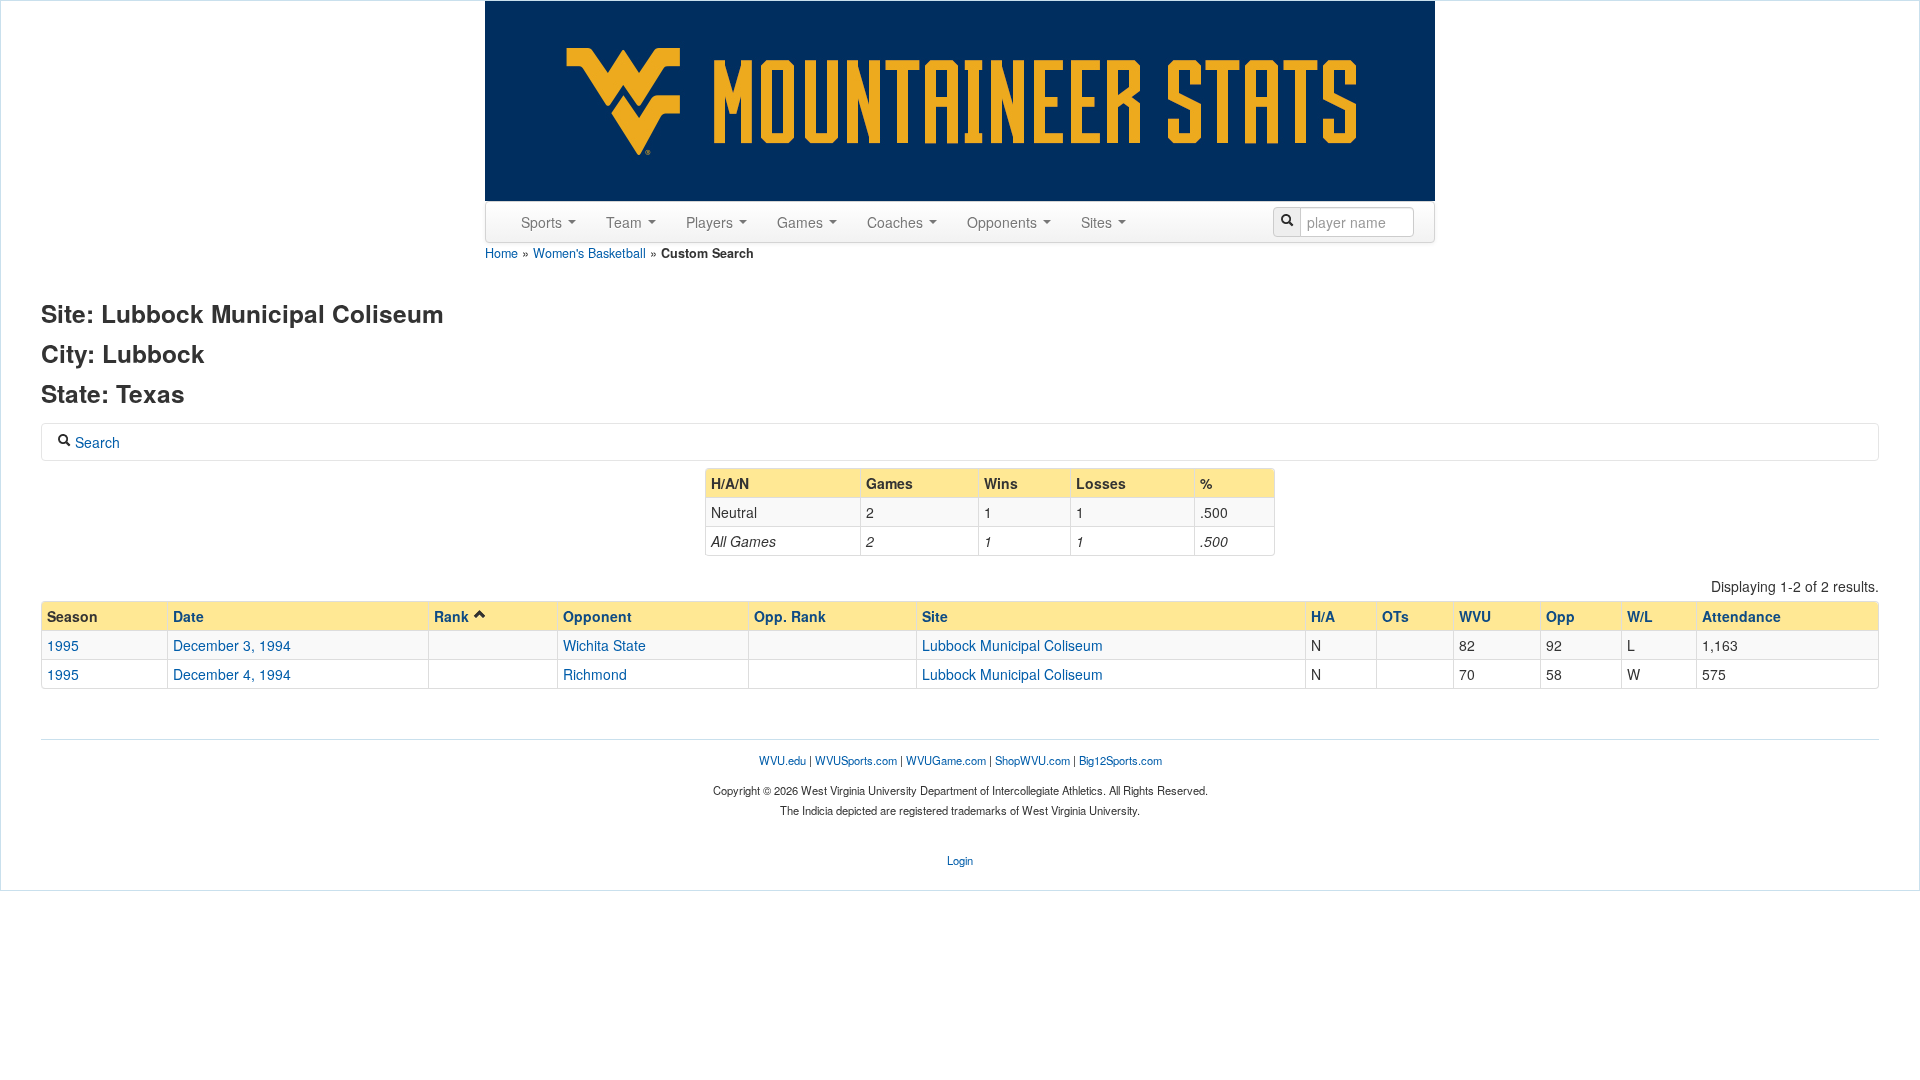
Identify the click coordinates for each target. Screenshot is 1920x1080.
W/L (1640, 616)
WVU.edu (782, 760)
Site (935, 616)
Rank (453, 616)
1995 (63, 645)
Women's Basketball (589, 253)
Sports (543, 222)
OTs (1395, 616)
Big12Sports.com (1120, 760)
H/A (1323, 616)
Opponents (1004, 222)
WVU (1475, 616)
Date (188, 616)
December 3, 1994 (232, 645)
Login (960, 860)
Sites (1098, 222)
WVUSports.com (856, 760)
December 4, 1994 (232, 674)
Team (626, 222)
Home (501, 253)
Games (802, 222)
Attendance (1741, 616)
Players (711, 222)
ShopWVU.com (1032, 760)
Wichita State (604, 645)
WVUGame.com (946, 760)
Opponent (597, 616)
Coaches (897, 222)
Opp (1560, 616)
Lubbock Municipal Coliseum (1012, 645)
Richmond (595, 674)
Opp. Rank (790, 616)
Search (95, 442)
